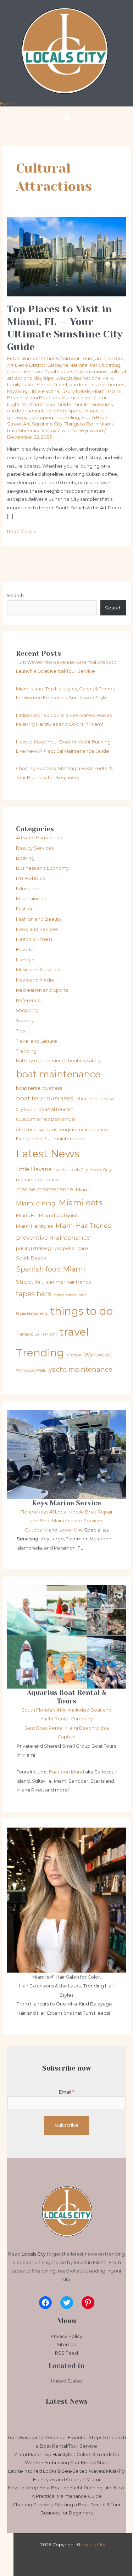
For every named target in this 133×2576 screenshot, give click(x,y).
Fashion (25, 909)
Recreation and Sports (42, 990)
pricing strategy (34, 1248)
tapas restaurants (32, 1313)
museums (102, 404)
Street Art (18, 424)
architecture (109, 358)
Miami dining (76, 398)
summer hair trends (68, 1282)
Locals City (78, 1170)
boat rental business (39, 1088)
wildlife (69, 431)
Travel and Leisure (37, 1041)
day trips (43, 378)
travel (74, 1332)
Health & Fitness (34, 939)
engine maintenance (84, 1129)
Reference (28, 1000)
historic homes (107, 385)
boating (111, 365)
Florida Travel (52, 385)
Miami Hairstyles (34, 1226)
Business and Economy (42, 868)
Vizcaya (50, 431)
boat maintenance (58, 1074)
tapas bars (34, 1294)
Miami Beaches (42, 398)
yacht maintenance (81, 1369)
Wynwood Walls (31, 1370)
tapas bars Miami (70, 1295)
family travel (21, 385)
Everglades (29, 1139)
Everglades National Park (84, 378)
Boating (25, 858)
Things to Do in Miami (89, 424)
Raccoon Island (66, 1772)
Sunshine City (47, 424)
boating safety (84, 1060)
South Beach (96, 418)
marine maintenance (45, 1189)
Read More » (21, 531)
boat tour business (45, 1098)
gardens (79, 385)
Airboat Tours (78, 358)
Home (7, 103)
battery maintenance (40, 1060)
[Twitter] (67, 2303)
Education (28, 889)
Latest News (48, 1154)
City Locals (26, 1110)
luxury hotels (76, 391)
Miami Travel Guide (50, 404)
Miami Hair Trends (83, 1226)
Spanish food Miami (51, 1269)
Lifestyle (25, 960)
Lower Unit (71, 1530)
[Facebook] (45, 2303)
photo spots (67, 411)
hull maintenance (65, 1139)
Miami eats (81, 1203)
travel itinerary (23, 431)
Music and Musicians (39, 970)
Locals (60, 1170)
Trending (26, 1051)
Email (66, 2092)
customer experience (46, 1119)
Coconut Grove (25, 372)
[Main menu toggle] (66, 117)
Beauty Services (35, 848)
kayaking (17, 391)
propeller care (71, 1248)
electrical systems (37, 1129)
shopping (42, 418)
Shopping (27, 1010)
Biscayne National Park (74, 365)
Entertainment (24, 358)
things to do (82, 1311)
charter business (95, 1099)
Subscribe (67, 2125)
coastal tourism (56, 1109)
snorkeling (67, 418)
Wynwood (91, 431)
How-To (25, 950)
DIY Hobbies (30, 878)
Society (25, 1021)
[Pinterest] (88, 2303)
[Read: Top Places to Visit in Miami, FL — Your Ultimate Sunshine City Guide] (67, 257)
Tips (20, 1031)
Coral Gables (59, 372)
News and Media (35, 980)
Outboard (37, 1530)
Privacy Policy (66, 2336)
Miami (99, 391)
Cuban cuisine (91, 372)
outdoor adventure (29, 411)
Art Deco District (26, 365)
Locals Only (101, 1170)
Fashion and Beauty (39, 919)
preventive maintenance (53, 1238)
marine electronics (38, 1180)
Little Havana (44, 391)
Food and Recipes (37, 929)
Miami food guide (59, 1215)
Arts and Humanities (39, 838)
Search (15, 595)
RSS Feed (66, 2353)
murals (81, 404)
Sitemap (67, 2345)
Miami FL (26, 1215)
